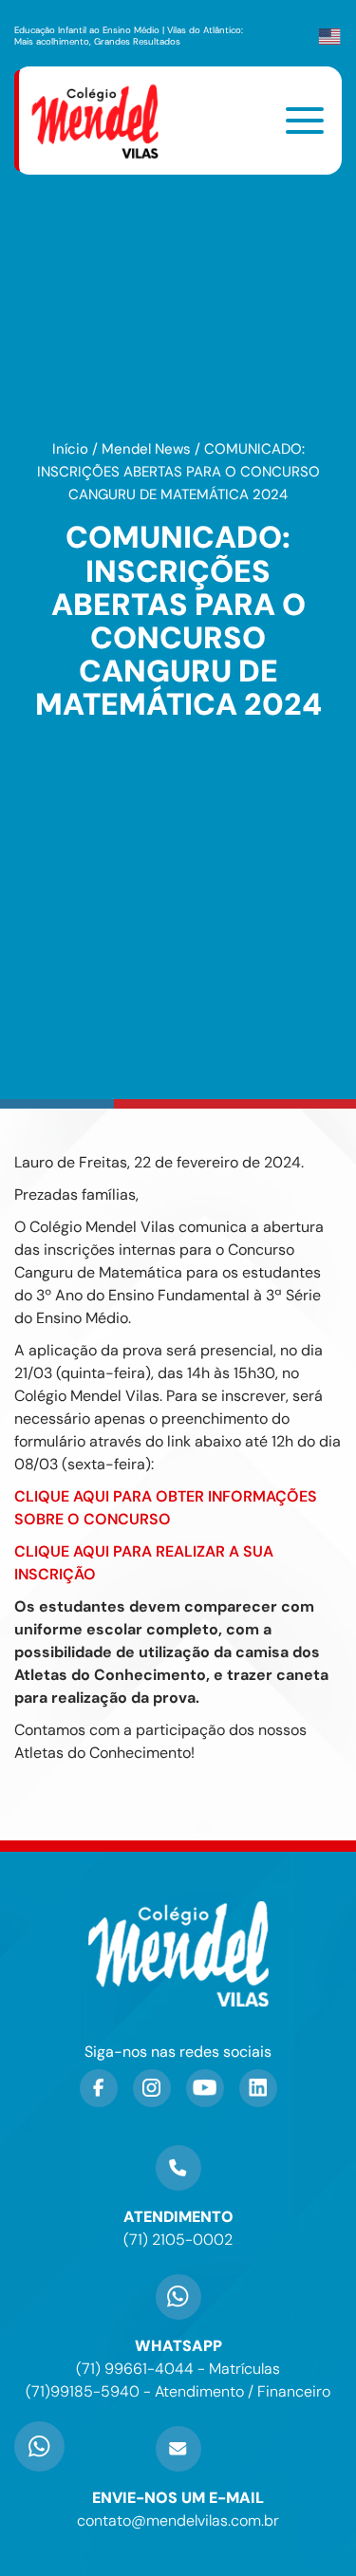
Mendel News (146, 449)
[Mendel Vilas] (106, 121)
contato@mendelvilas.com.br (178, 2520)
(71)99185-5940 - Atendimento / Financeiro (178, 2391)
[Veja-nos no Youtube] (205, 2088)
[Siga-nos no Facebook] (99, 2088)
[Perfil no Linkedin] (258, 2088)
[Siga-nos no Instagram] (152, 2088)
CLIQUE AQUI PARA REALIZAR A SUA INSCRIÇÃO (144, 1563)
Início (70, 449)
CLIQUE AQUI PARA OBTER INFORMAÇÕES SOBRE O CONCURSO (166, 1508)
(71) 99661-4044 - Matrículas (178, 2369)
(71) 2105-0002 (178, 2240)
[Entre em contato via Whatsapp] (39, 2410)
